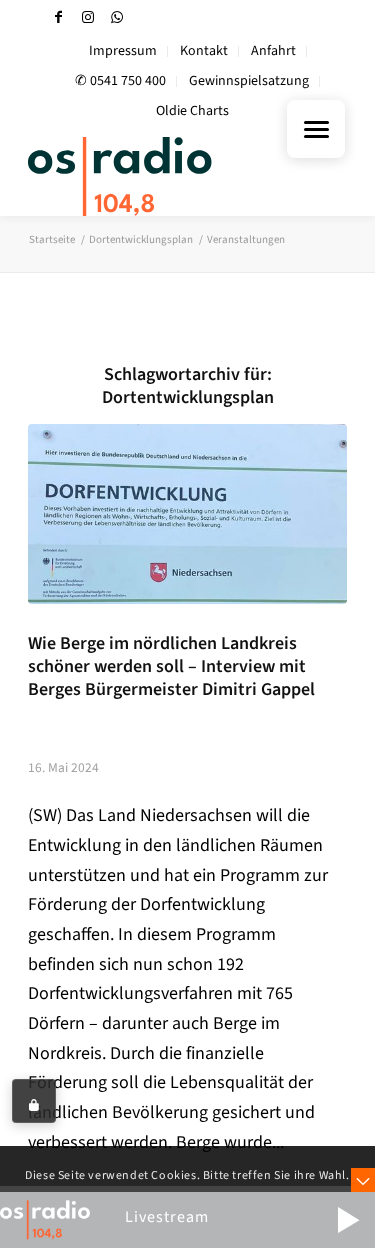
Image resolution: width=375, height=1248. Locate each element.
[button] (348, 1220)
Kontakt (204, 51)
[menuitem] (123, 51)
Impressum (123, 51)
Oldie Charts (192, 111)
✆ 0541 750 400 (120, 81)
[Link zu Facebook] (59, 17)
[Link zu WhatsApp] (117, 17)
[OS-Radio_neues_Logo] (155, 176)
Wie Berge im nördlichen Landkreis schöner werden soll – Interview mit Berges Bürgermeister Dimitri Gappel (171, 666)
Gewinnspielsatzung (249, 81)
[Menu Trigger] (316, 129)
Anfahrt (273, 51)
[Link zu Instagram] (88, 17)
